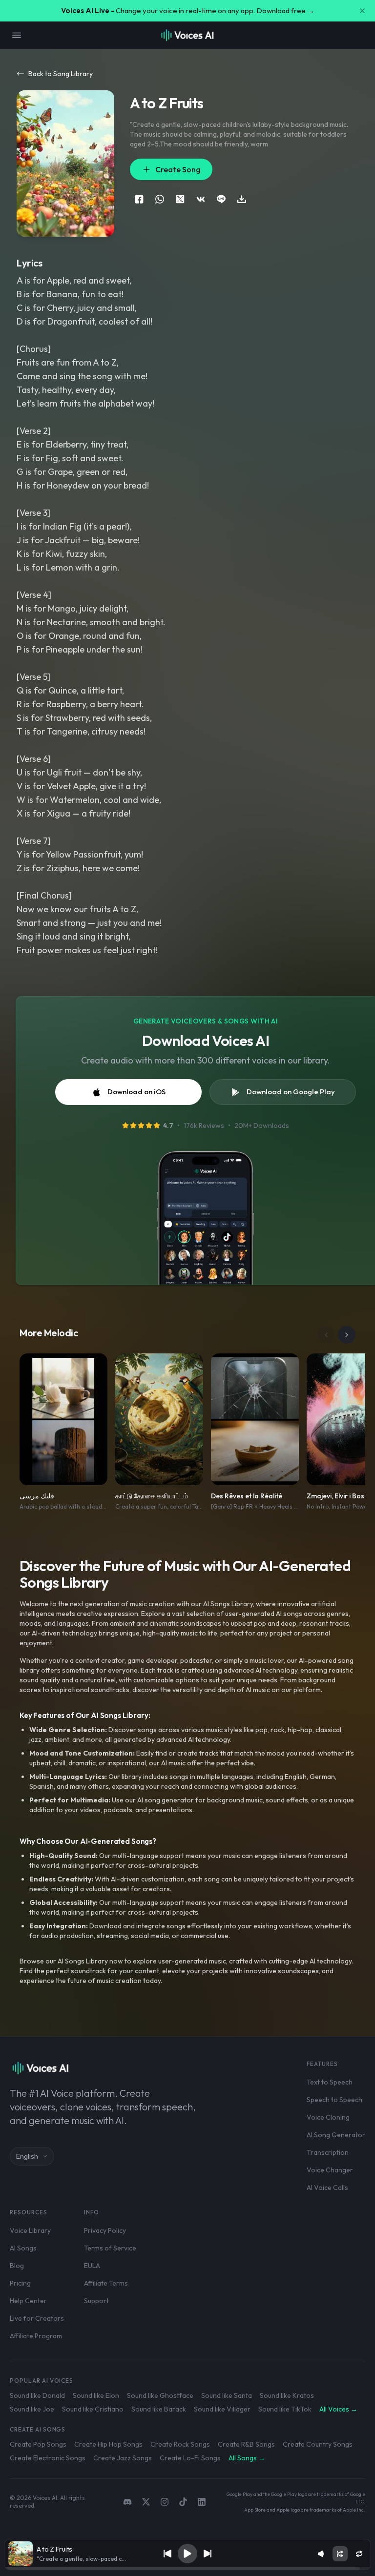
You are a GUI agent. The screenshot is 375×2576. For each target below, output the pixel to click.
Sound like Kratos (287, 2395)
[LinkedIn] (202, 2502)
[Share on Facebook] (139, 199)
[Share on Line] (221, 199)
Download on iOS (136, 1092)
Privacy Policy (105, 2230)
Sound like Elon (96, 2395)
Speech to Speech (334, 2100)
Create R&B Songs (246, 2444)
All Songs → (247, 2458)
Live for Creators (37, 2318)
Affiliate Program (36, 2336)
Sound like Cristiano (93, 2409)
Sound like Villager (222, 2409)
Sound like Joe (32, 2409)
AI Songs (23, 2248)
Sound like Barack (159, 2409)
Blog (17, 2266)
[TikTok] (183, 2502)
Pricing (20, 2283)
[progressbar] (188, 2569)
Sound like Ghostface (160, 2395)
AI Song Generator (336, 2135)
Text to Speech (330, 2082)
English (27, 2156)
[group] (188, 2569)
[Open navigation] (17, 35)
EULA (92, 2266)
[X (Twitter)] (146, 2502)
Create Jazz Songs (123, 2458)
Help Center (28, 2301)
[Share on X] (180, 199)
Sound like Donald (37, 2395)
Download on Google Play (291, 1092)
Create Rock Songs (180, 2444)
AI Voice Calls (327, 2188)
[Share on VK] (201, 199)
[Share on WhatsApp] (160, 199)
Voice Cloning (328, 2117)
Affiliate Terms (106, 2283)
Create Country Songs (318, 2444)
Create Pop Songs (38, 2444)
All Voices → (338, 2409)
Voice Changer (330, 2170)
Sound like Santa (227, 2395)
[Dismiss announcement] (362, 11)
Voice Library (30, 2230)
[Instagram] (165, 2502)
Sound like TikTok (285, 2409)
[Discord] (127, 2502)
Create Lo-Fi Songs (190, 2458)
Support (96, 2301)
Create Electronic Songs (48, 2458)
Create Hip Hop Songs (108, 2444)
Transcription (328, 2152)
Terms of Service (110, 2248)
